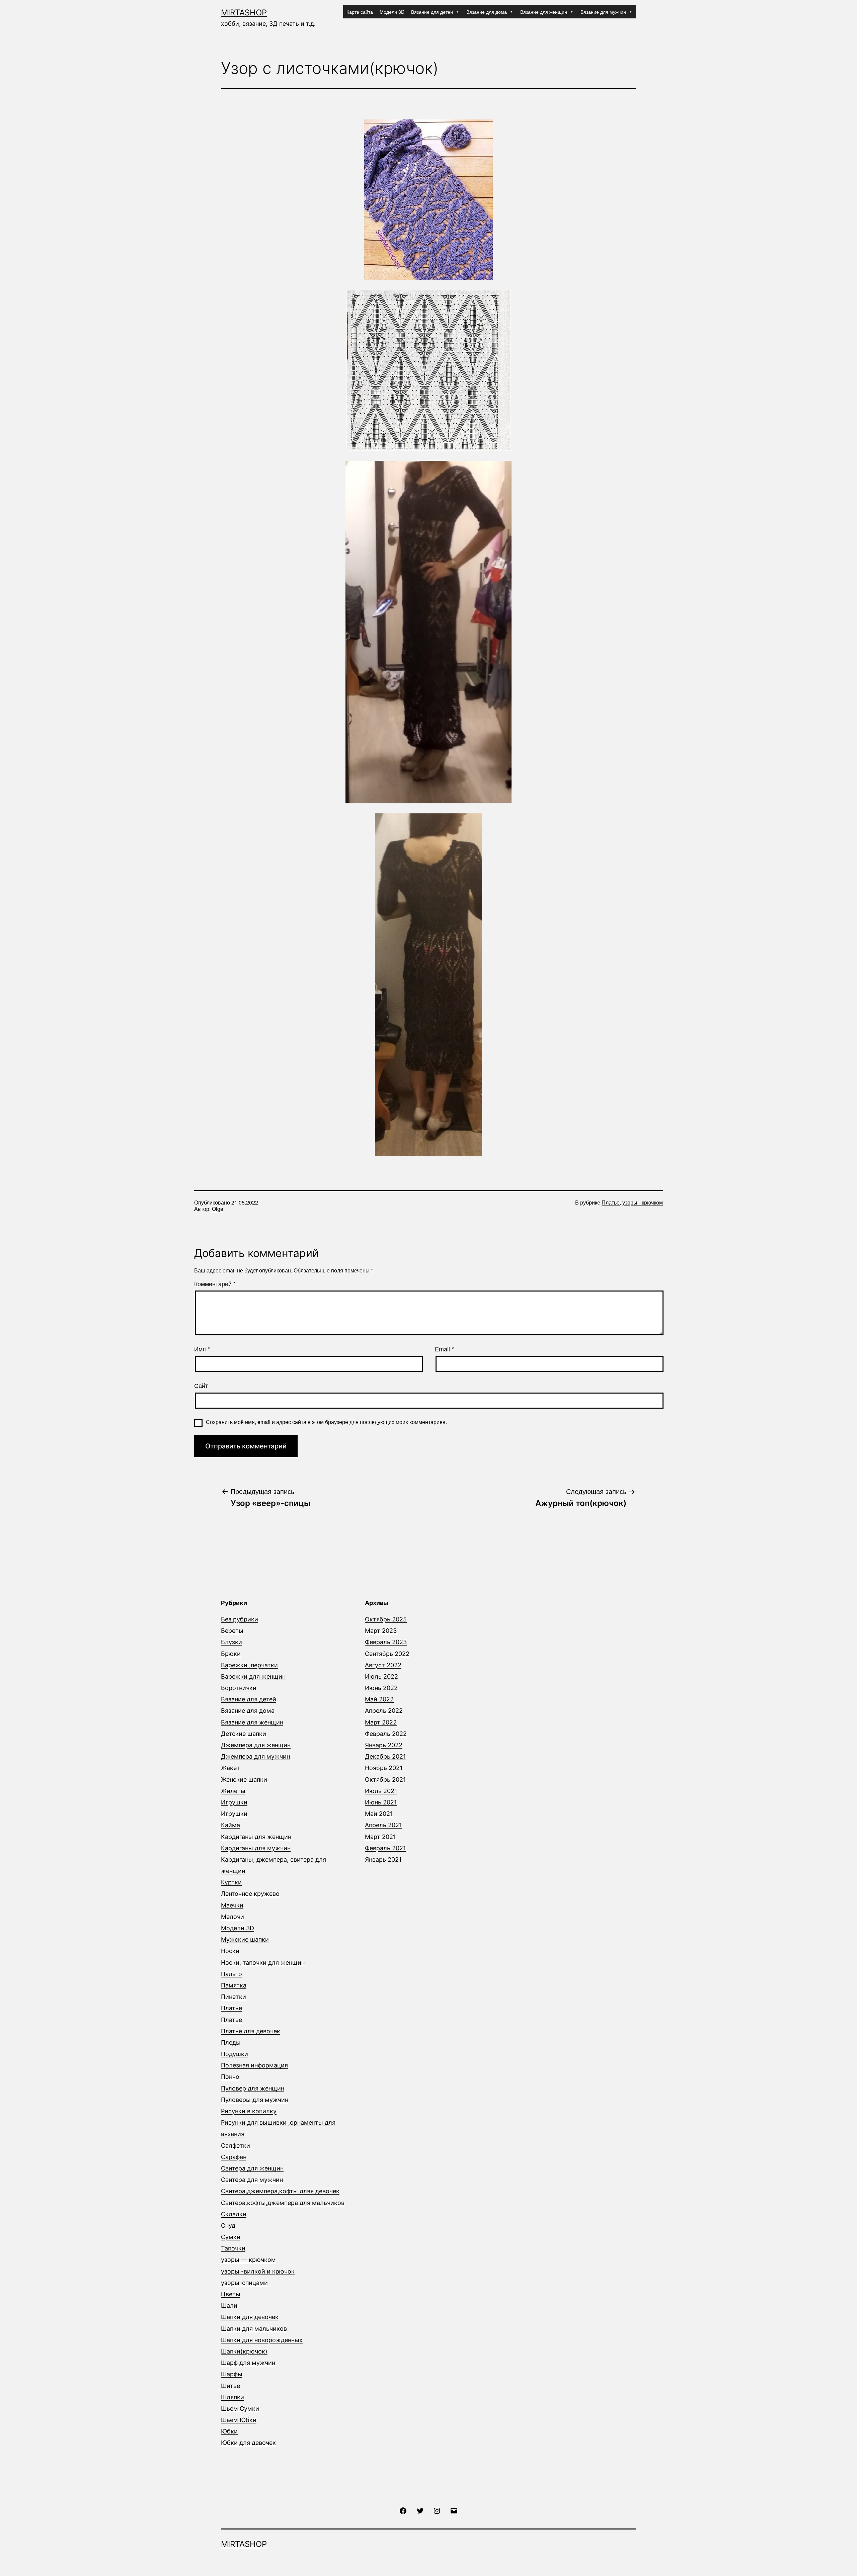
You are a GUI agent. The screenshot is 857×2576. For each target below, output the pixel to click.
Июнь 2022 (381, 1688)
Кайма (230, 1825)
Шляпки (232, 2397)
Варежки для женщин (253, 1676)
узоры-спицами (244, 2283)
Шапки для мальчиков (254, 2329)
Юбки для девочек (248, 2443)
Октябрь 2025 (386, 1619)
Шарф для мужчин (248, 2363)
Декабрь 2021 (385, 1756)
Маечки (232, 1905)
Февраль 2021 (385, 1848)
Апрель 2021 (383, 1825)
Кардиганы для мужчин (256, 1848)
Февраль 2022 (386, 1734)
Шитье (230, 2386)
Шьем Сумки (240, 2409)
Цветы (231, 2294)
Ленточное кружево (250, 1894)
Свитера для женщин (252, 2168)
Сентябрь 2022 (387, 1654)
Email (444, 1349)
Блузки (231, 1642)
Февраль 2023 (386, 1642)
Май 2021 (379, 1814)
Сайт (201, 1386)
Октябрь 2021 (385, 1780)
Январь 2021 (383, 1859)
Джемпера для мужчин (255, 1756)
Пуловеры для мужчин (255, 2100)
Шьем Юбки (239, 2420)
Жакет (230, 1768)
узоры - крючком (643, 1202)
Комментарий (215, 1284)
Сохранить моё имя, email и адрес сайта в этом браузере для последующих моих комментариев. (326, 1422)
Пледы (231, 2042)
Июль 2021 (381, 1791)
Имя (202, 1349)
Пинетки (233, 1997)
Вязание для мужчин (603, 12)
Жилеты (233, 1791)
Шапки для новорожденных (262, 2340)
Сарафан (234, 2157)
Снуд (228, 2226)
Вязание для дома (487, 12)
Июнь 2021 (381, 1802)
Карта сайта (360, 12)
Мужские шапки (245, 1939)
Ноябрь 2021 (384, 1768)
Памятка (234, 1985)
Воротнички (239, 1688)
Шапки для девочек (250, 2317)
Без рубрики (240, 1619)
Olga (218, 1209)
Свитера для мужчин (252, 2180)
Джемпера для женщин (256, 1745)
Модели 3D (392, 12)
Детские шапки (244, 1734)
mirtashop (244, 13)
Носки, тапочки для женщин (263, 1963)
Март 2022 (381, 1722)
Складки (234, 2214)
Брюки (231, 1654)
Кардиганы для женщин (256, 1837)
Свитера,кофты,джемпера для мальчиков (283, 2203)
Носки (230, 1951)
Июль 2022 (381, 1676)
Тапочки (233, 2248)
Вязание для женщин (544, 12)
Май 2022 (379, 1699)
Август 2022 (383, 1665)
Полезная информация (254, 2065)
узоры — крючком (248, 2260)
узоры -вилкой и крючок (258, 2271)
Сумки (231, 2237)
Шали (229, 2305)
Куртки (231, 1882)
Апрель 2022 (384, 1711)
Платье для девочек (251, 2031)
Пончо (230, 2077)
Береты (232, 1631)
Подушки (235, 2054)
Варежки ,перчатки (249, 1665)
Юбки (229, 2431)
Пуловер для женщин (253, 2088)
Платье (611, 1202)
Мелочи (232, 1917)
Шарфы (232, 2374)
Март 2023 (381, 1631)
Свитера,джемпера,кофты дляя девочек (280, 2191)
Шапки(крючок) (244, 2351)
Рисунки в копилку (249, 2111)
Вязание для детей (432, 12)
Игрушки (234, 1802)
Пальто (231, 1974)
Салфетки (236, 2146)
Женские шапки (244, 1780)
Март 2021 (380, 1837)
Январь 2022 (384, 1745)
